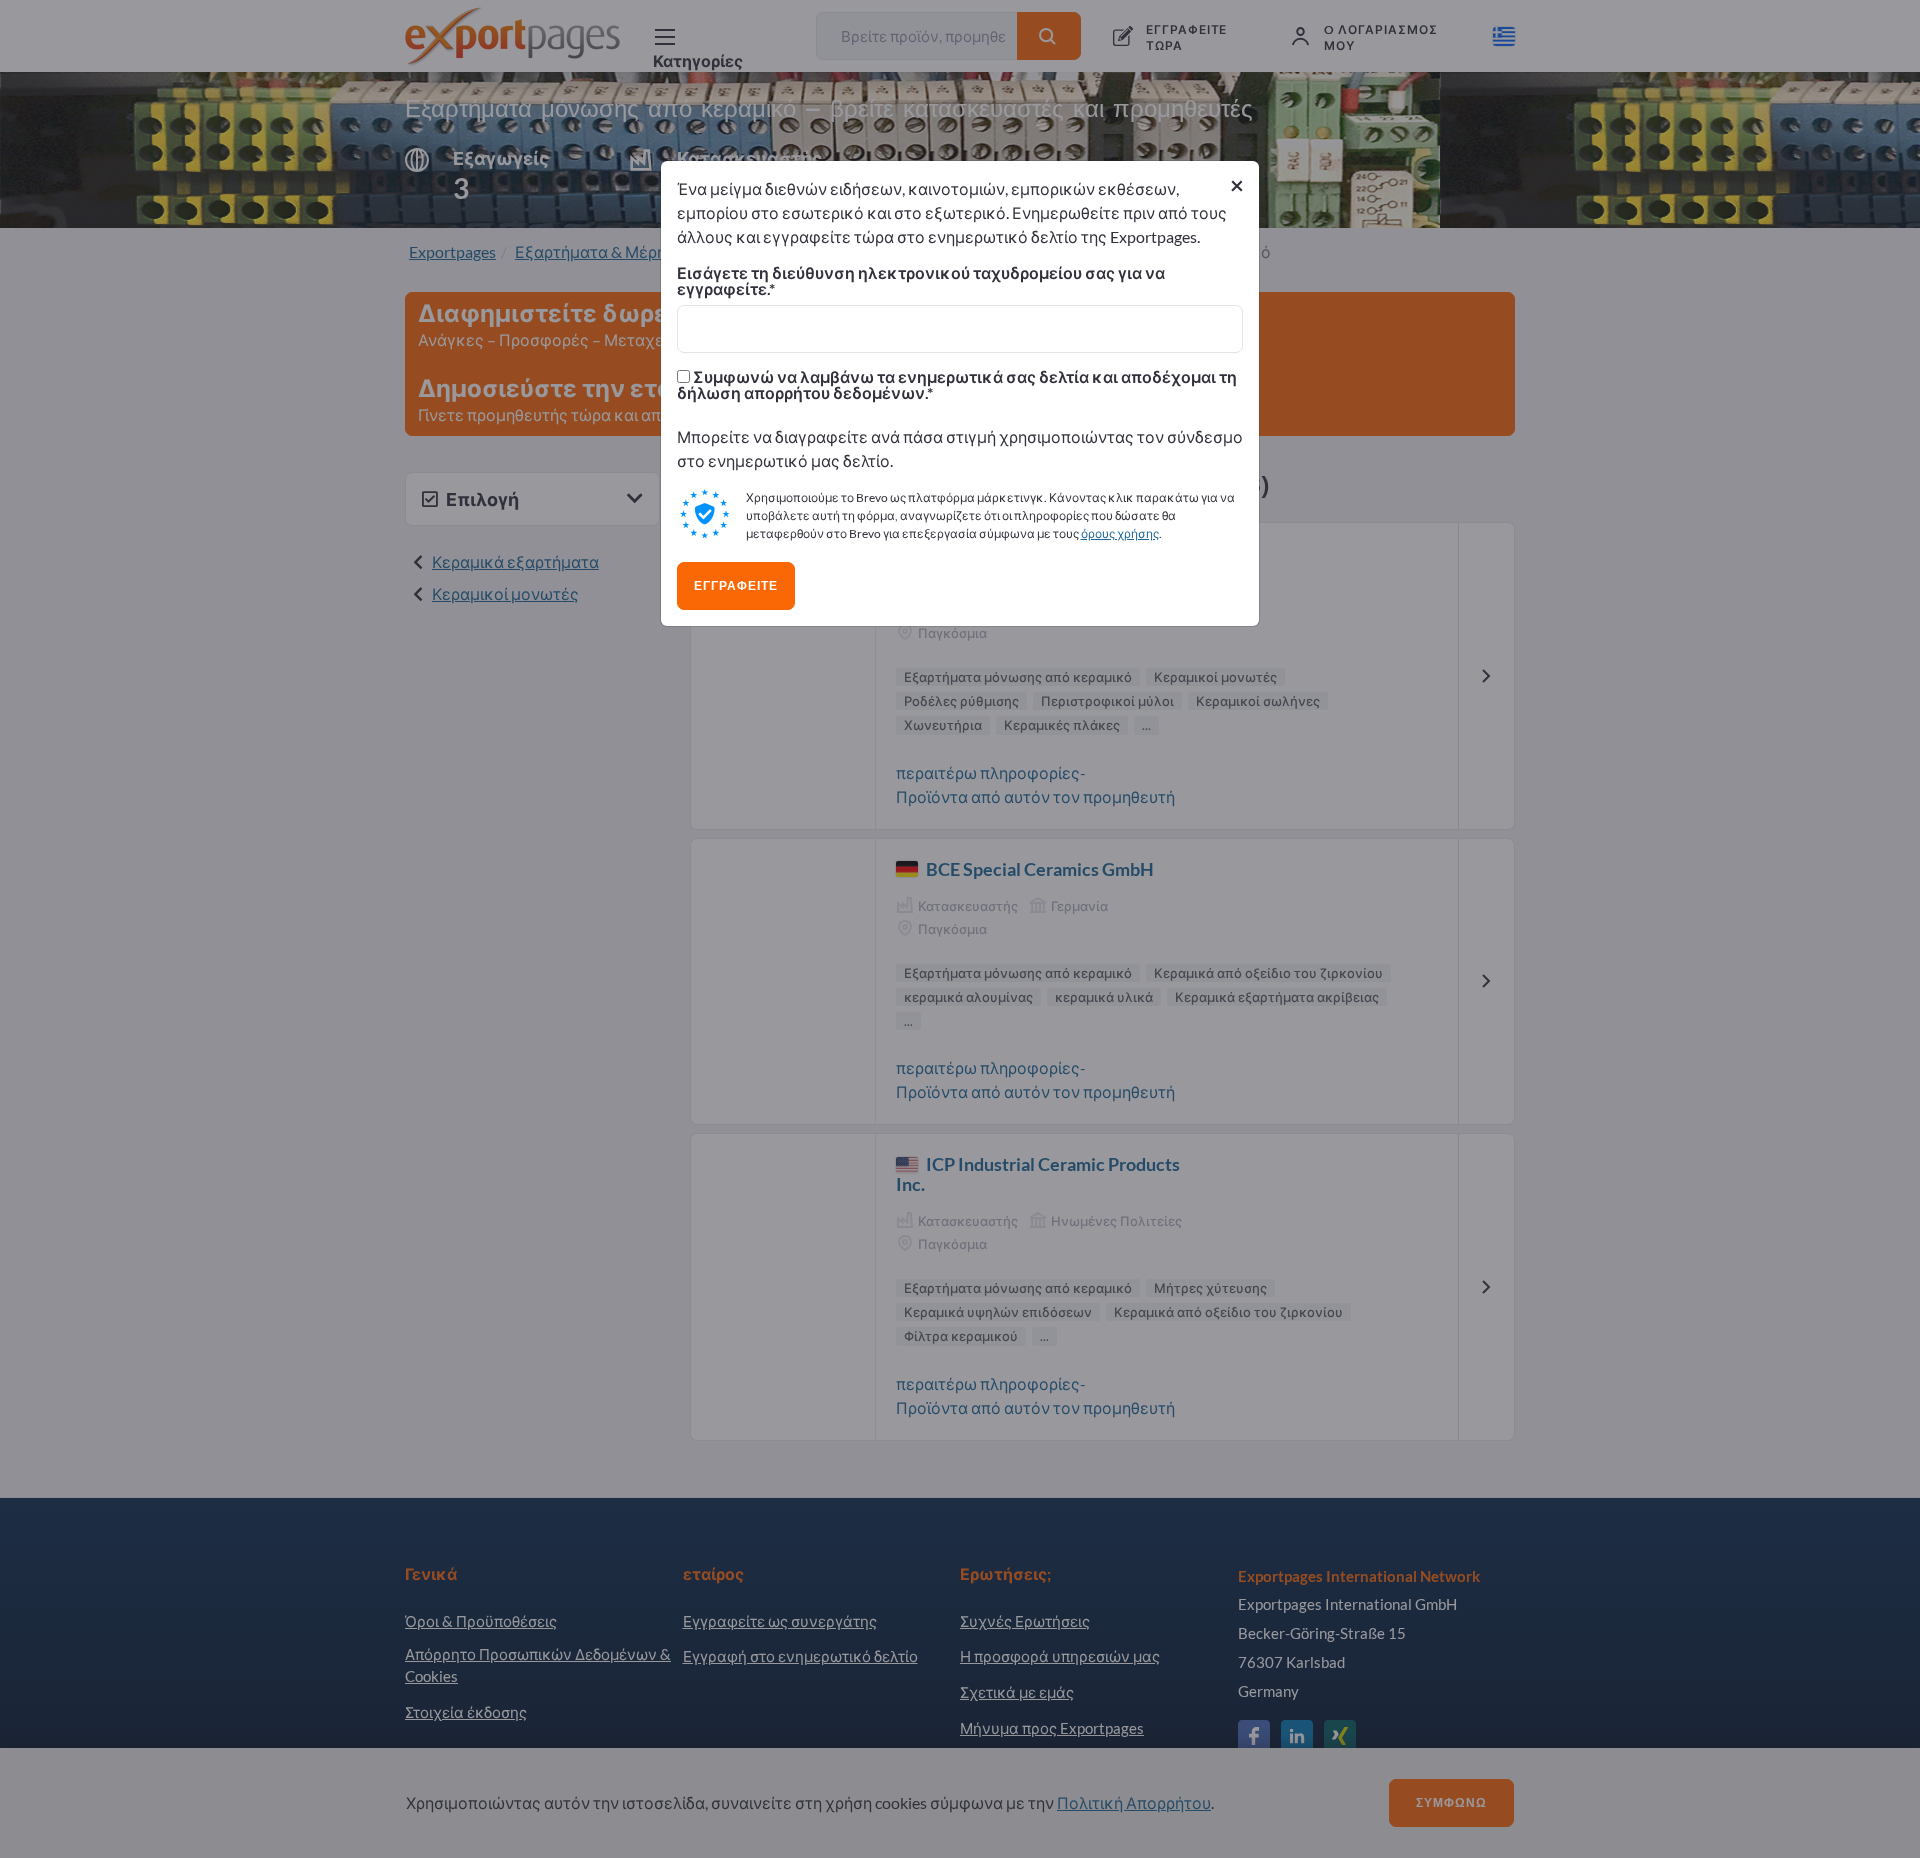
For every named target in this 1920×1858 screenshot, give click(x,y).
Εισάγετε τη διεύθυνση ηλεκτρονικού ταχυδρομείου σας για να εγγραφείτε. (921, 281)
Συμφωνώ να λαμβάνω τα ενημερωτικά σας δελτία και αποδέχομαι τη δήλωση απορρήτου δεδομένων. (957, 385)
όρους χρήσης (1120, 533)
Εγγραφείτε (736, 586)
